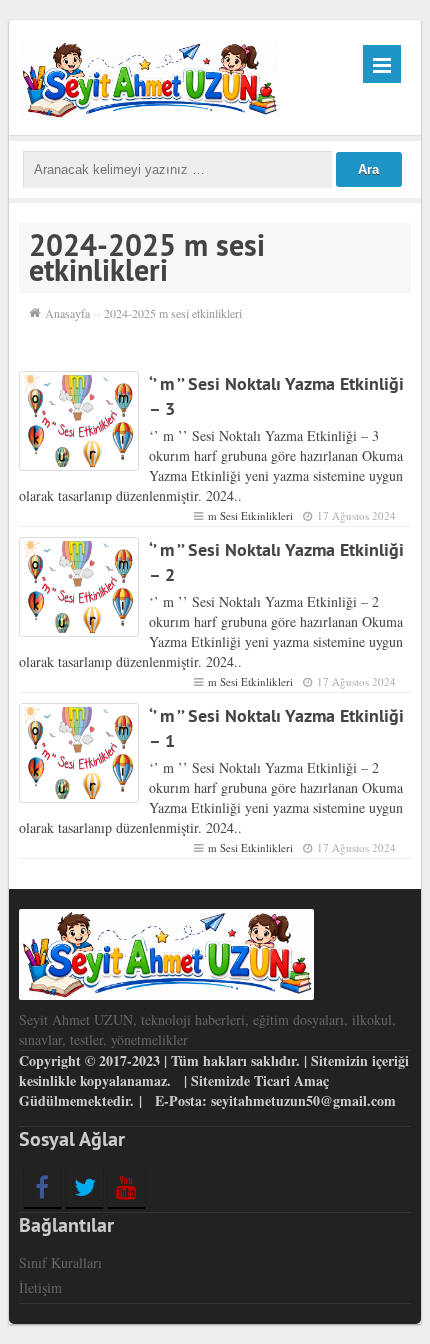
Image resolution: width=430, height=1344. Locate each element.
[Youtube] (126, 1187)
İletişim (40, 1287)
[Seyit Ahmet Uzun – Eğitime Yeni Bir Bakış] (149, 76)
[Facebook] (42, 1187)
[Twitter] (84, 1187)
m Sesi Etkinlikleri (250, 515)
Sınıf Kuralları (60, 1262)
